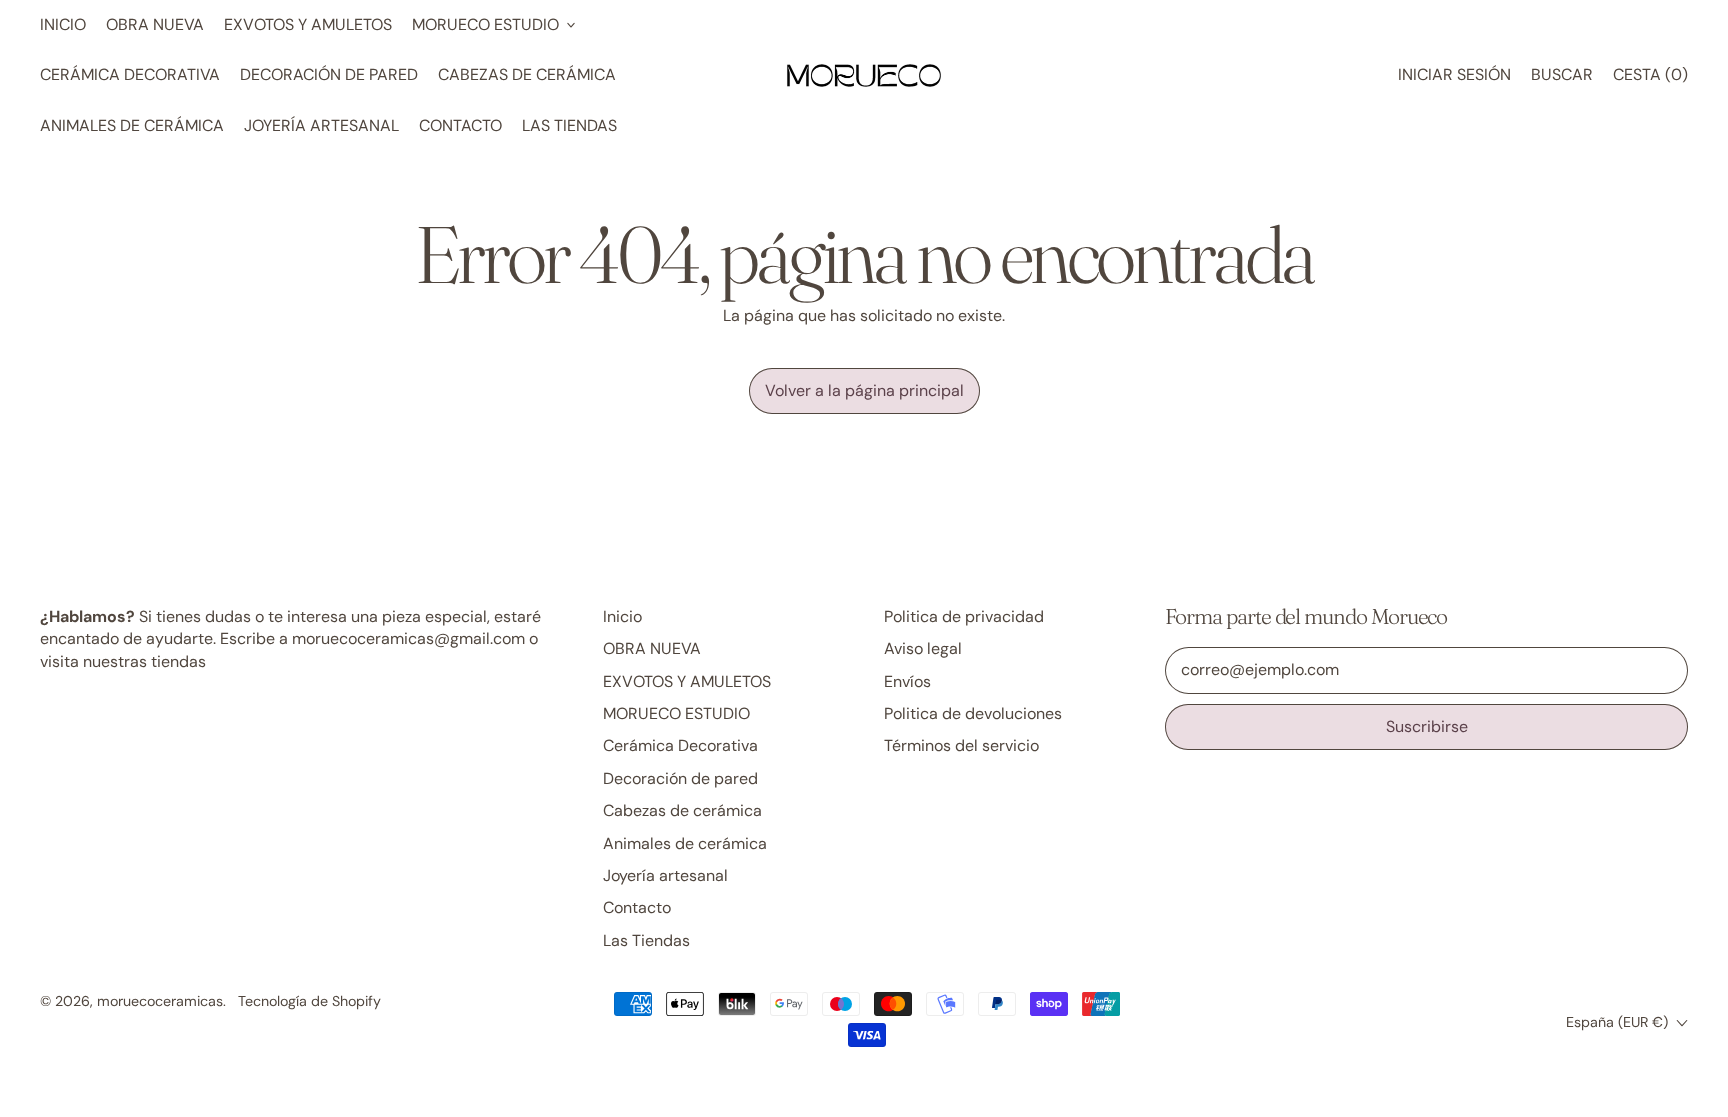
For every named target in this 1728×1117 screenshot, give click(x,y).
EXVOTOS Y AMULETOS (308, 24)
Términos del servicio (961, 745)
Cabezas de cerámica (527, 74)
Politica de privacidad (964, 616)
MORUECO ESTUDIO (676, 713)
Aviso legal (923, 648)
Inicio (63, 24)
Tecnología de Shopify (309, 1001)
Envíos (907, 681)
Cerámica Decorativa (130, 74)
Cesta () (1650, 80)
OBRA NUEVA (155, 24)
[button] (1562, 75)
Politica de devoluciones (973, 713)
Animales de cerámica (132, 125)
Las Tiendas (569, 125)
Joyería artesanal (321, 125)
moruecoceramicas (160, 1001)
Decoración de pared (329, 74)
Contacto (460, 125)
